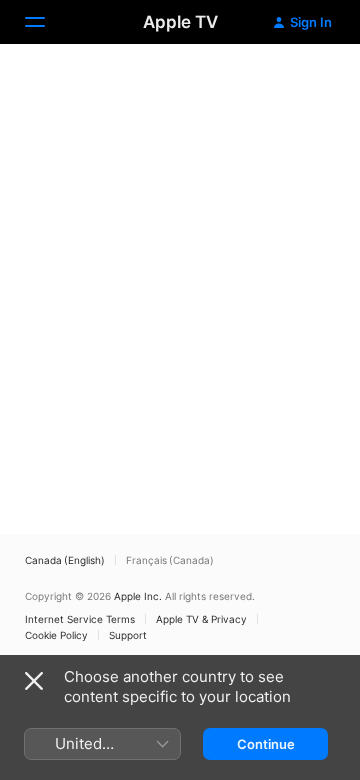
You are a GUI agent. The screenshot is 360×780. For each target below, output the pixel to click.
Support (128, 635)
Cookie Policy (56, 635)
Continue (266, 744)
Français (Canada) (170, 560)
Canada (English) (65, 560)
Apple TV (180, 22)
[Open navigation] (47, 22)
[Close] (34, 681)
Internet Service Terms (80, 619)
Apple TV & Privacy (201, 619)
